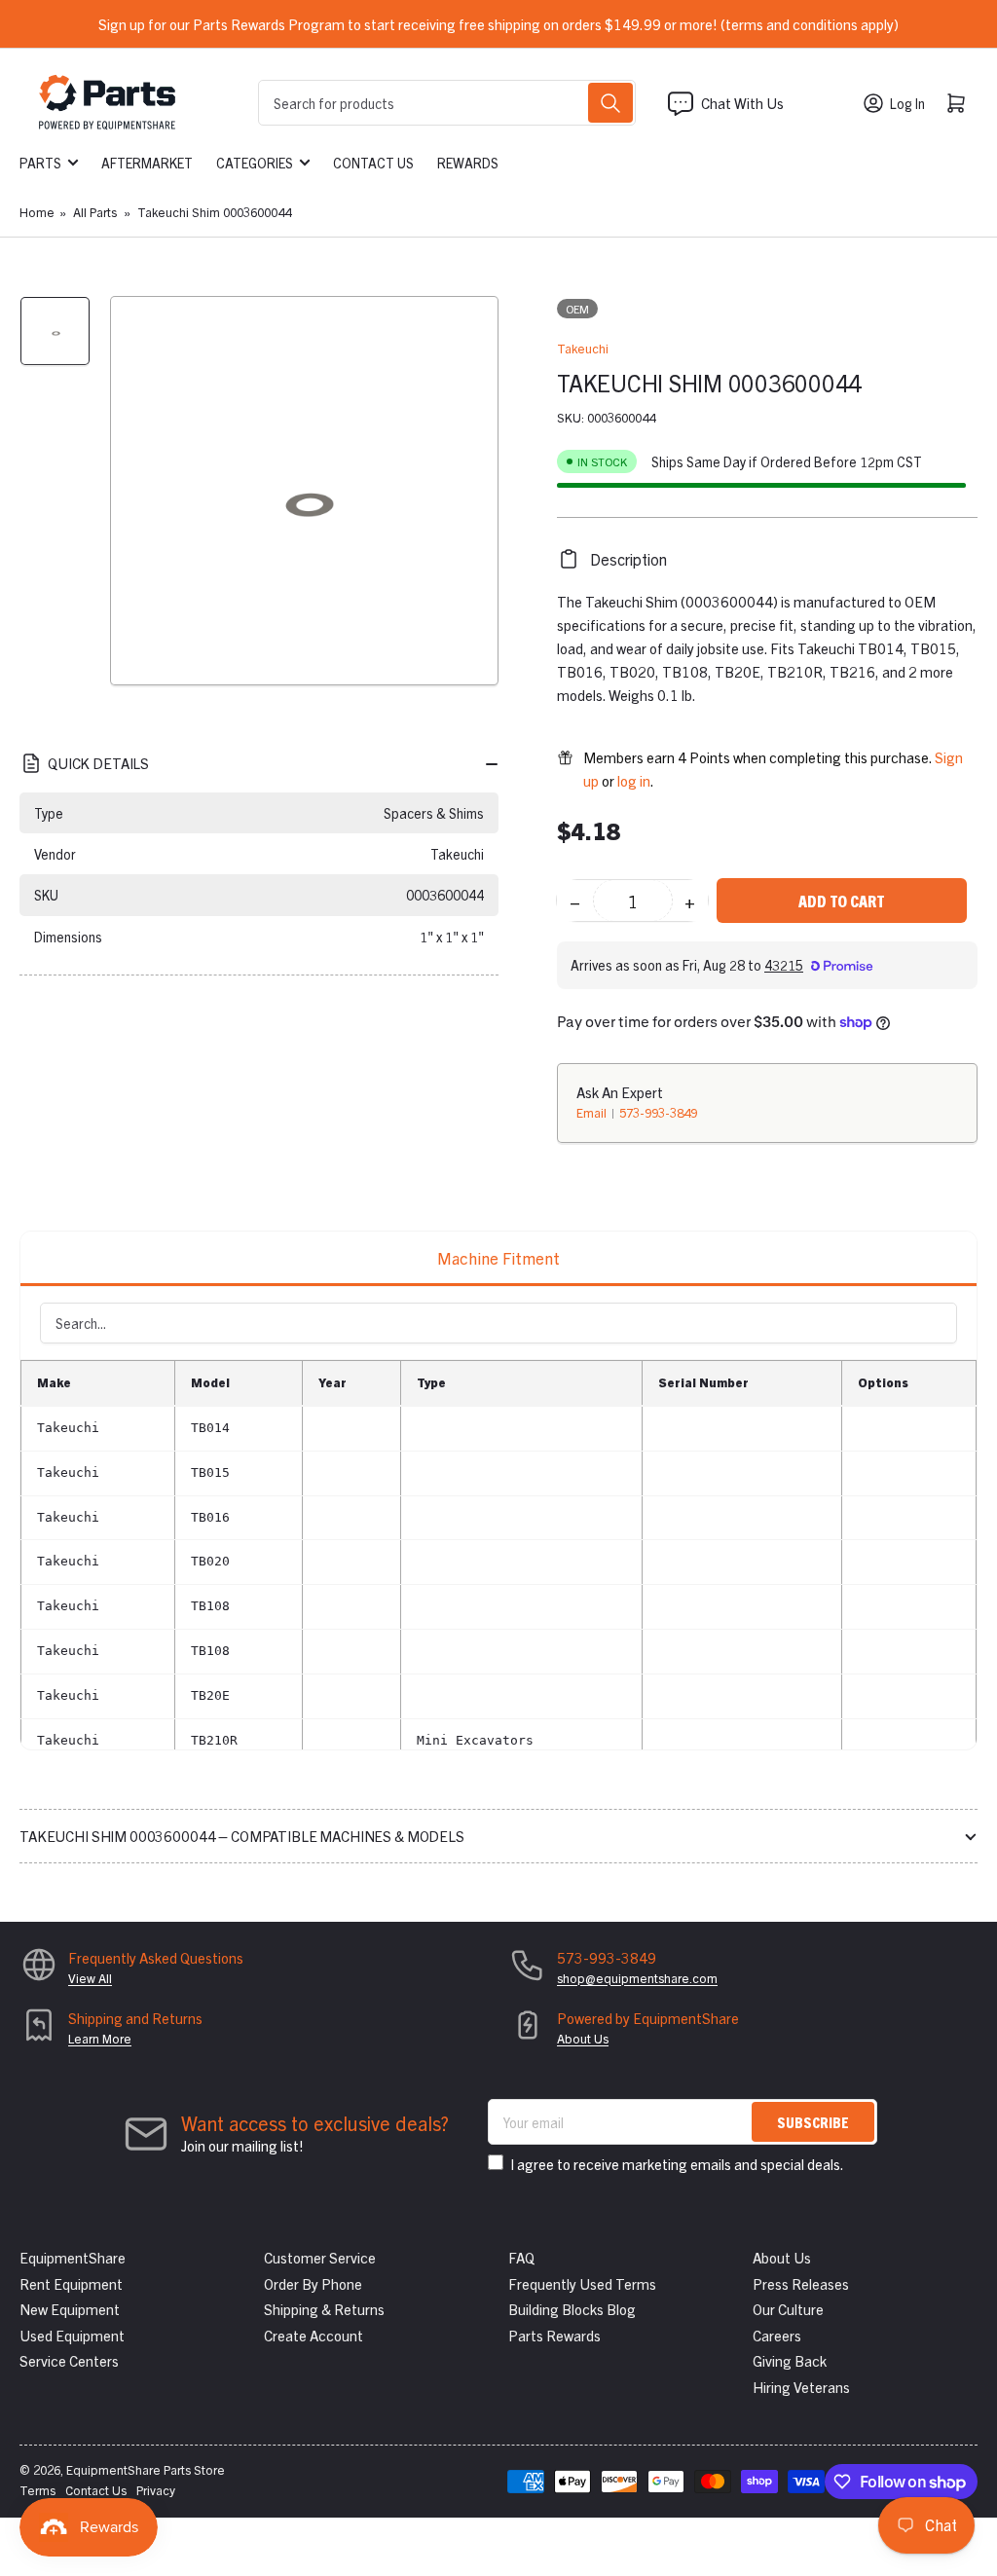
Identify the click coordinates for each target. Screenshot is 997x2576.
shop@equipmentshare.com (637, 1978)
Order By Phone (313, 2283)
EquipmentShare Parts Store (146, 2469)
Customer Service (320, 2257)
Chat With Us (742, 103)
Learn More (100, 2038)
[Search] (610, 103)
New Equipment (70, 2309)
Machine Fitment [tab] (498, 1257)
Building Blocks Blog (572, 2309)
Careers (777, 2335)
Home (37, 212)
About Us (583, 2038)
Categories (255, 163)
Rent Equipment (71, 2283)
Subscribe (813, 2122)
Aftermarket (147, 163)
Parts (40, 163)
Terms (37, 2490)
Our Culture (788, 2309)
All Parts (95, 212)
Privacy (156, 2490)
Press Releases (801, 2283)
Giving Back (790, 2360)
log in (634, 780)
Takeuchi (583, 348)
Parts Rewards (554, 2335)
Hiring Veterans (801, 2387)
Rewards (468, 163)
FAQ (521, 2257)
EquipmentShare (73, 2257)
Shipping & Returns (324, 2309)
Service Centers (69, 2360)
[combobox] (446, 103)
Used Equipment (72, 2335)
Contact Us (373, 163)
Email (593, 1112)
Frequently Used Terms (582, 2283)
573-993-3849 (658, 1112)
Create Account (314, 2335)
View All (90, 1978)
